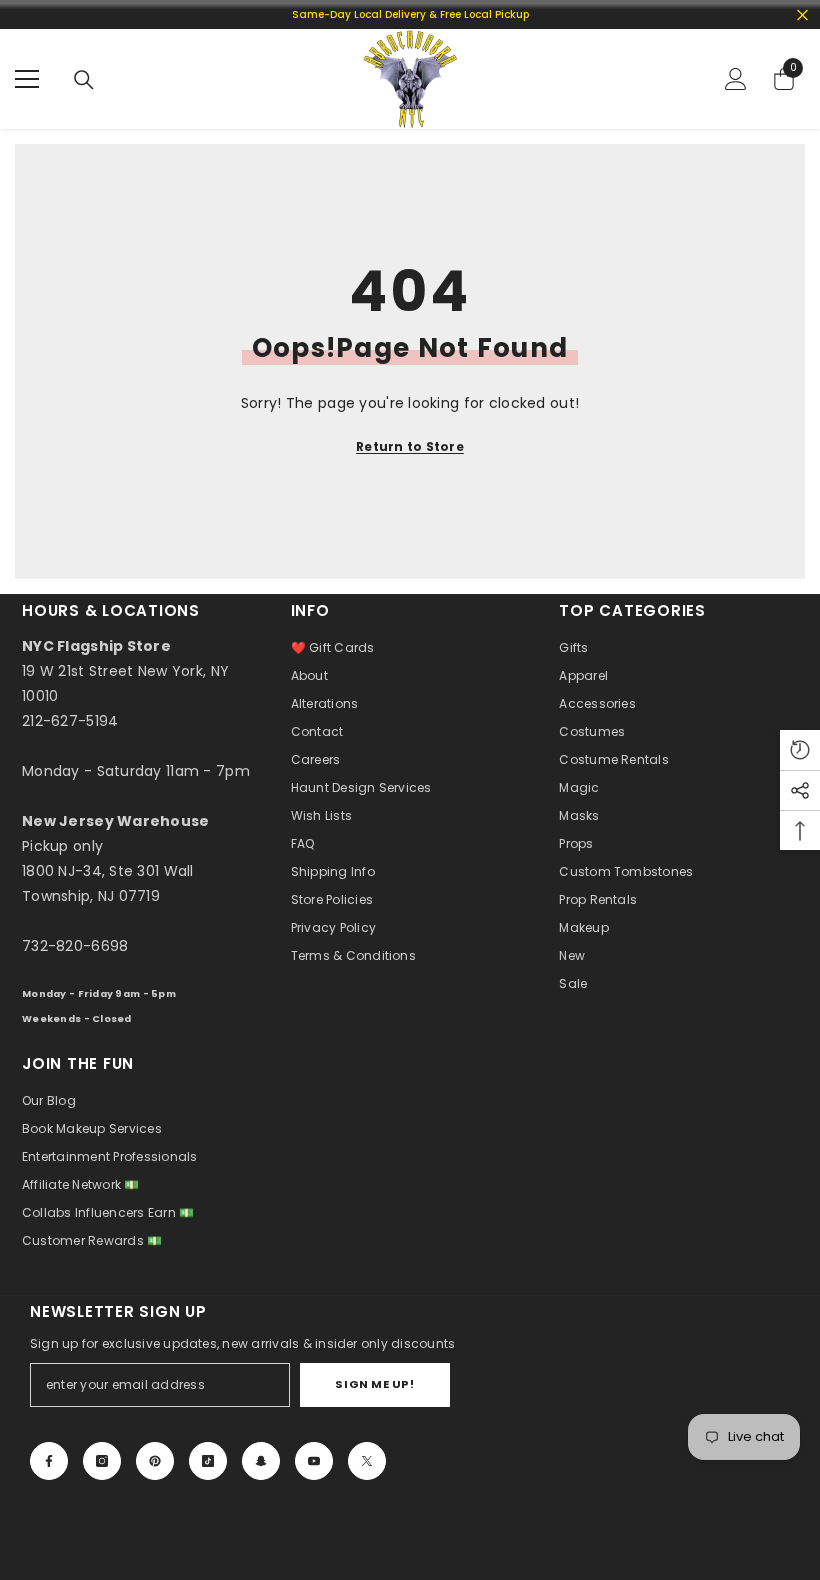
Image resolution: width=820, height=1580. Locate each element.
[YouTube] (314, 1461)
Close (802, 14)
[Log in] (736, 79)
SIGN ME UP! (374, 1384)
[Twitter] (367, 1461)
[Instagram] (102, 1461)
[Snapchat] (261, 1461)
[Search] (84, 80)
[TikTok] (208, 1461)
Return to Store (410, 446)
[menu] (27, 79)
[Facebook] (49, 1461)
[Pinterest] (155, 1461)
